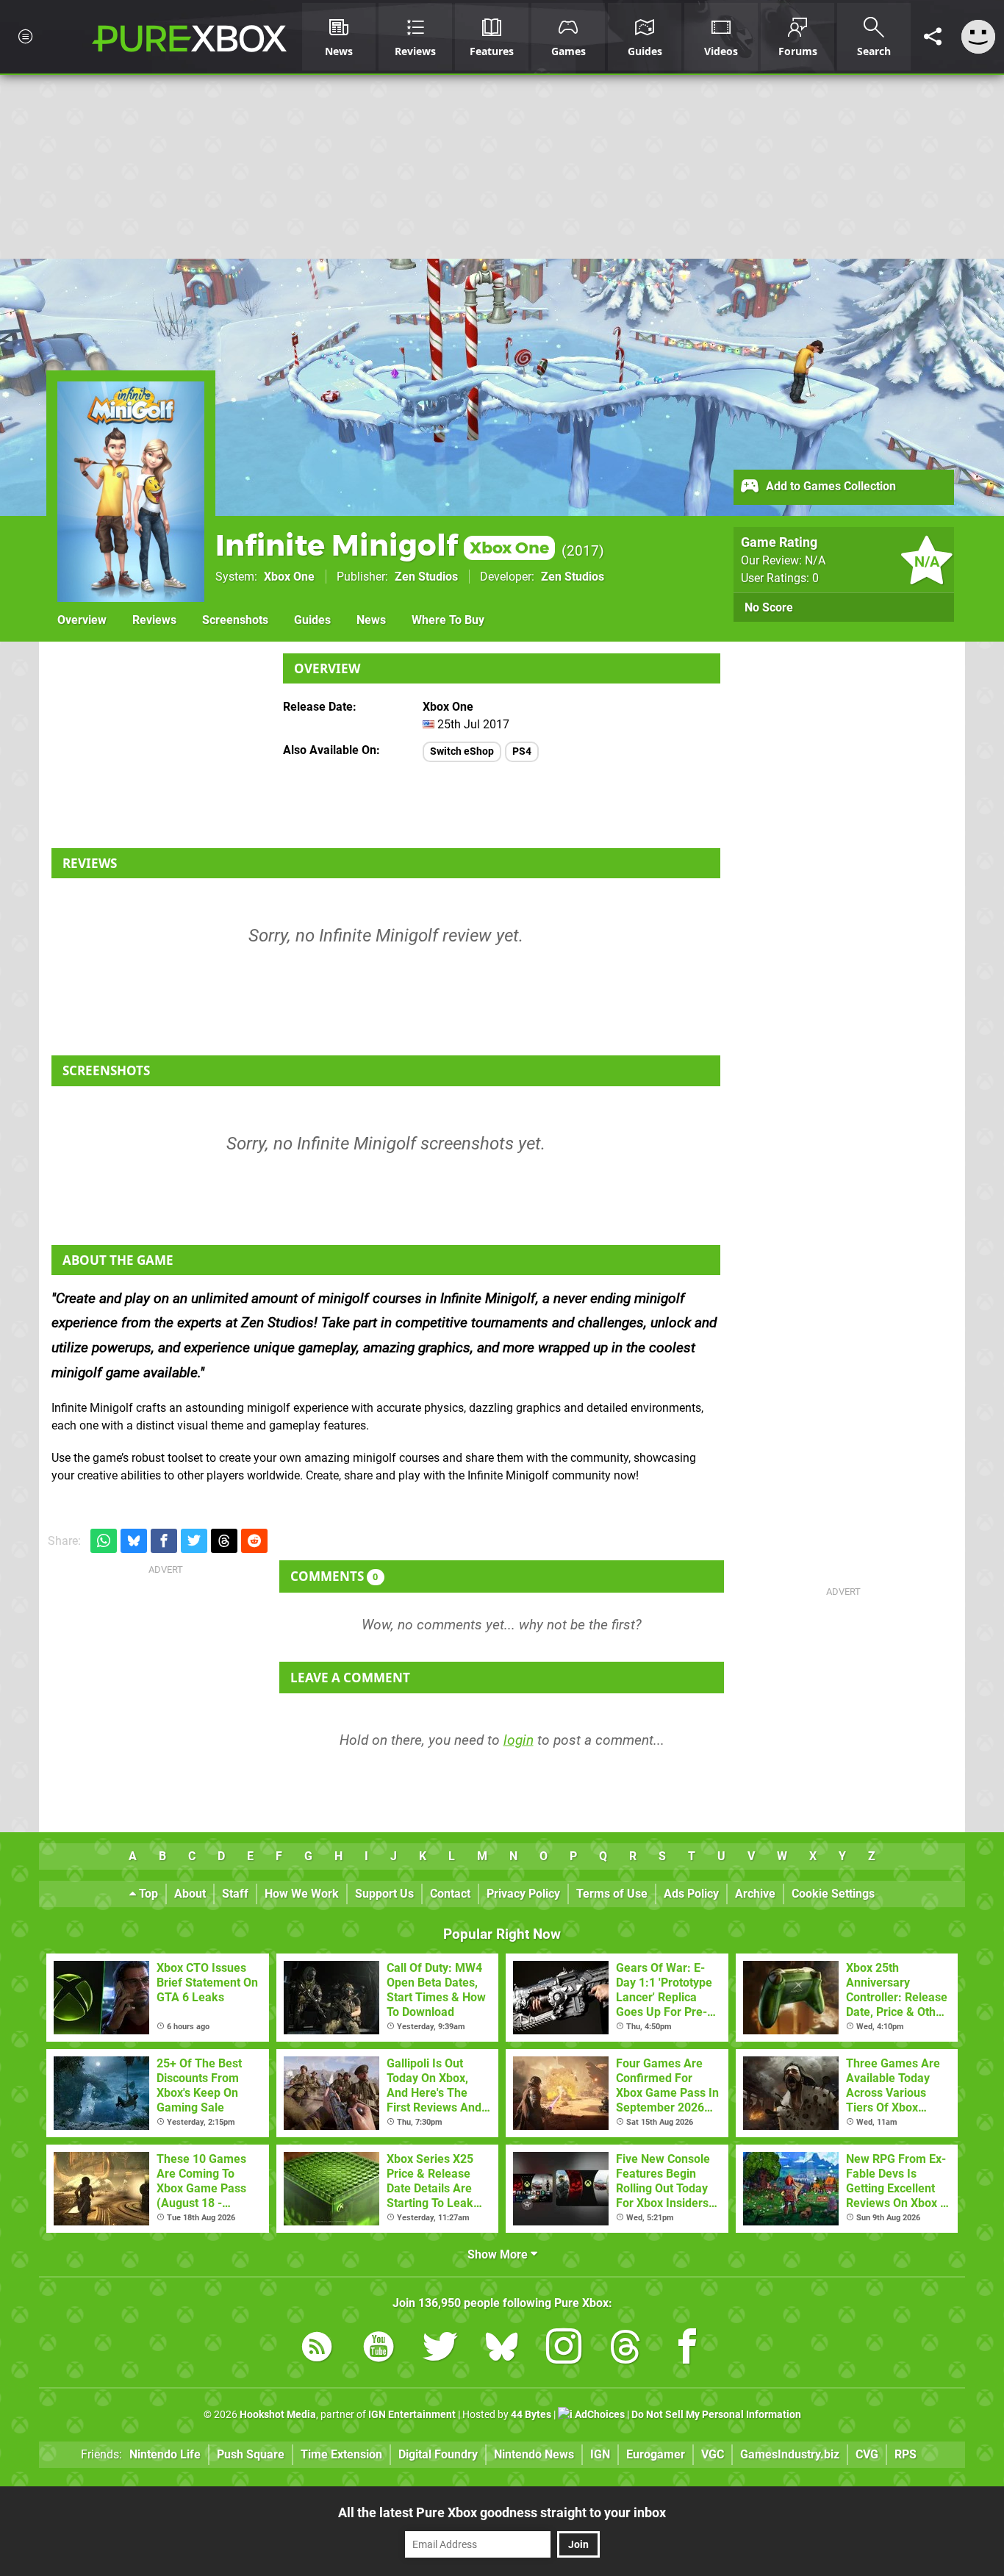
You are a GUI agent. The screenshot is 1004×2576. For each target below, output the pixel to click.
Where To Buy (448, 620)
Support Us (384, 1894)
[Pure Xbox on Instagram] (564, 2349)
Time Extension (341, 2454)
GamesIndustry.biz (790, 2454)
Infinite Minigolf (382, 545)
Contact (450, 1894)
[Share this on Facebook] (164, 1541)
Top (147, 1894)
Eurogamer (656, 2454)
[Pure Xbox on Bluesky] (502, 2349)
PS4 (522, 751)
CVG (867, 2454)
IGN (600, 2454)
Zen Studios (426, 577)
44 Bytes (531, 2415)
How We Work (302, 1894)
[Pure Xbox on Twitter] (440, 2349)
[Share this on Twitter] (194, 1541)
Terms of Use (612, 1894)
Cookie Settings (833, 1894)
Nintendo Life (165, 2454)
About (190, 1894)
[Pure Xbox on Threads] (625, 2349)
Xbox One (289, 577)
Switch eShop (462, 751)
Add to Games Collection (829, 486)
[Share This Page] (933, 37)
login (519, 1740)
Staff (235, 1894)
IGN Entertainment (412, 2415)
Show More (499, 2254)
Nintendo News (534, 2454)
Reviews (154, 620)
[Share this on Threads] (224, 1541)
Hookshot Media (278, 2415)
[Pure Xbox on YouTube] (379, 2349)
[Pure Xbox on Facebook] (687, 2349)
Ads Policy (691, 1894)
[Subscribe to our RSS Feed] (317, 2349)
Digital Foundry (438, 2454)
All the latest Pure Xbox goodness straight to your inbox (502, 2512)
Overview (82, 620)
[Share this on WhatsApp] (104, 1541)
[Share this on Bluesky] (134, 1541)
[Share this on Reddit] (254, 1541)
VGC (713, 2454)
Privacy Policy (523, 1894)
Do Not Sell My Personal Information (716, 2415)
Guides (312, 620)
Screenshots (235, 620)
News (371, 620)
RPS (906, 2454)
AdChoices (599, 2415)
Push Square (251, 2454)
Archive (755, 1894)
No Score (769, 607)
